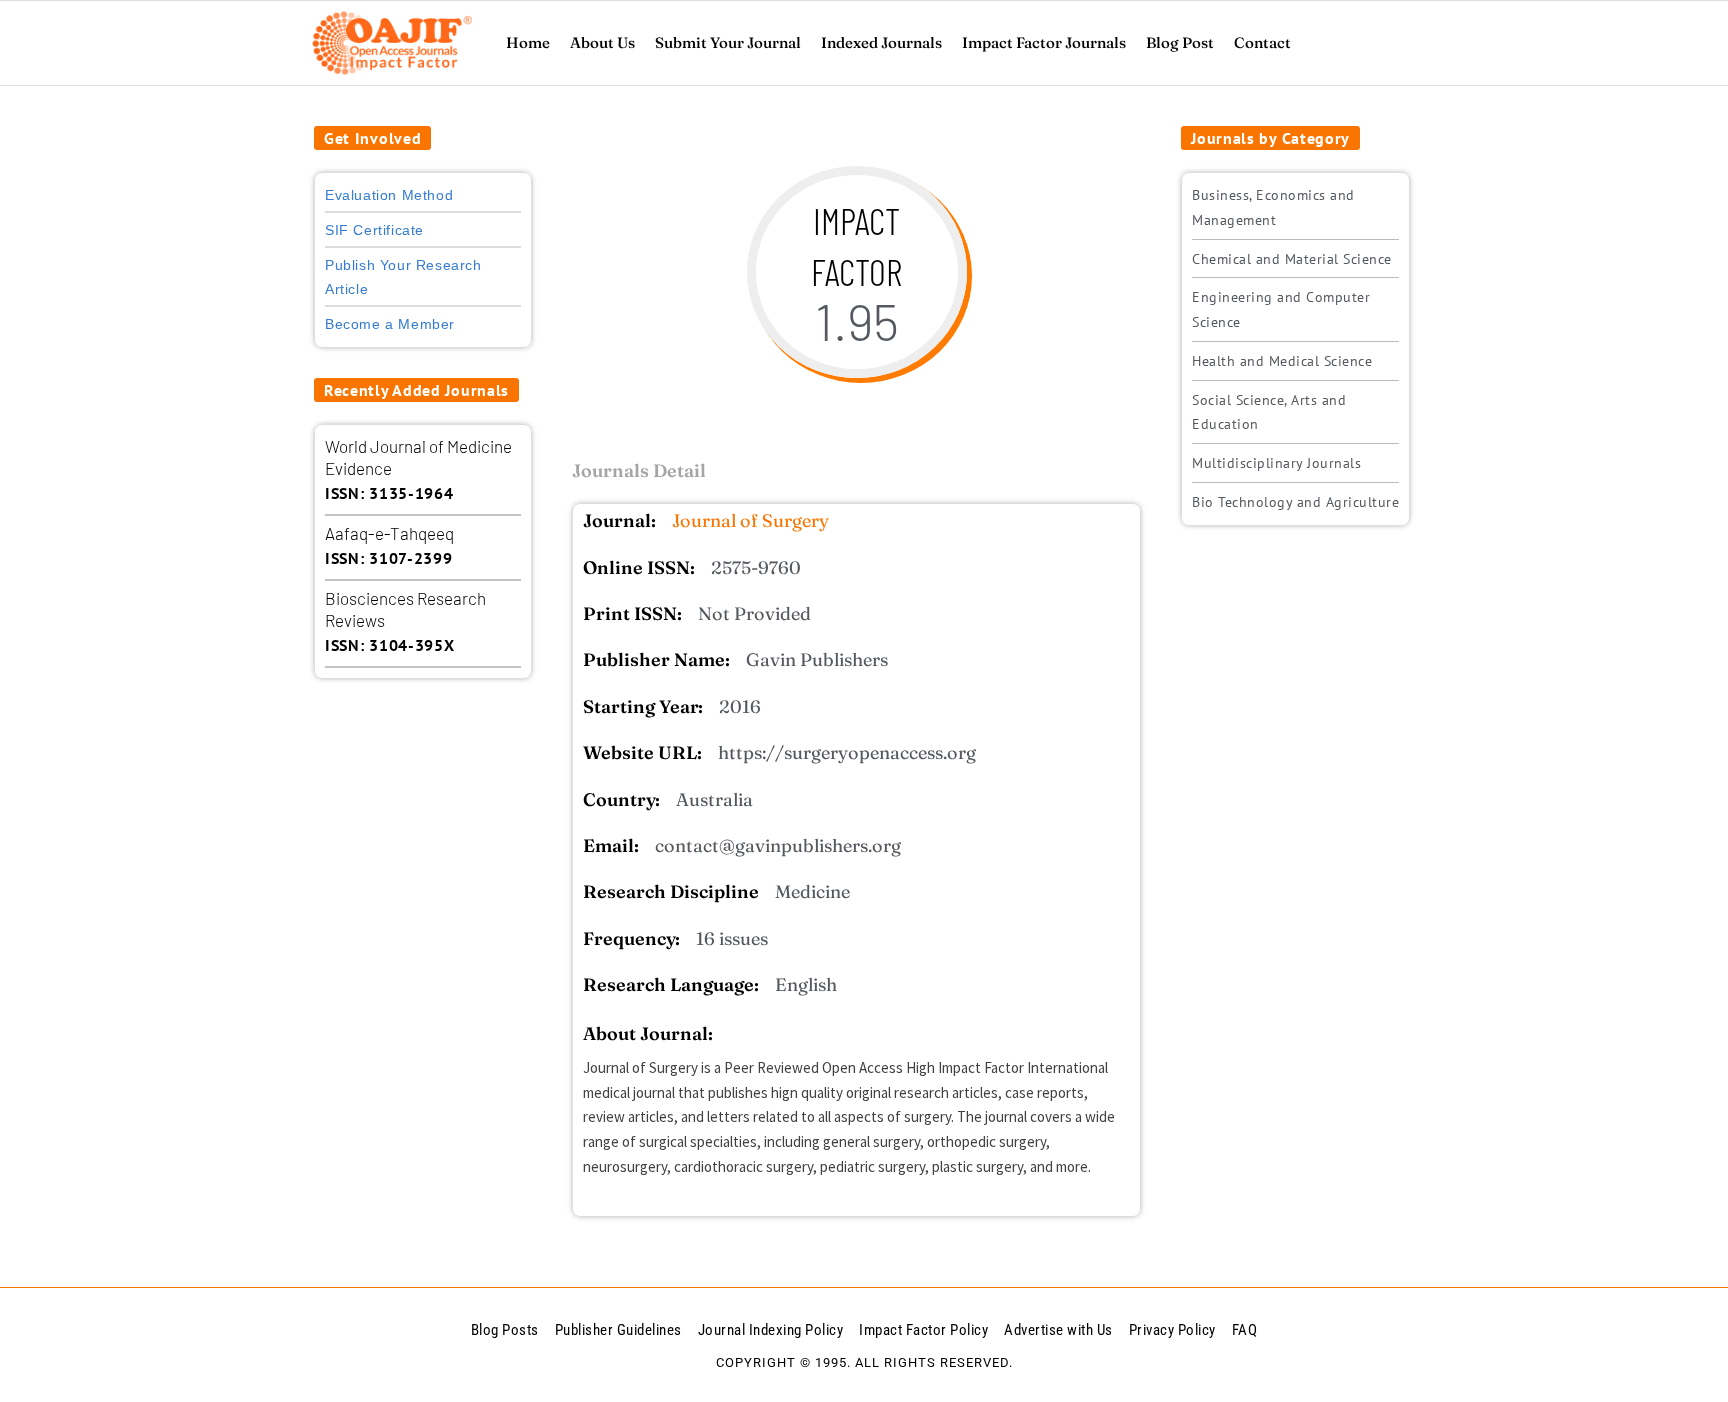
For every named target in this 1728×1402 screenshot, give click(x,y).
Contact (1262, 42)
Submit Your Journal (728, 42)
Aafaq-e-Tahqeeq (389, 533)
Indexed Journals (881, 42)
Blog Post (1180, 42)
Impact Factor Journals (1044, 42)
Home (528, 42)
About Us (602, 42)
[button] (372, 138)
